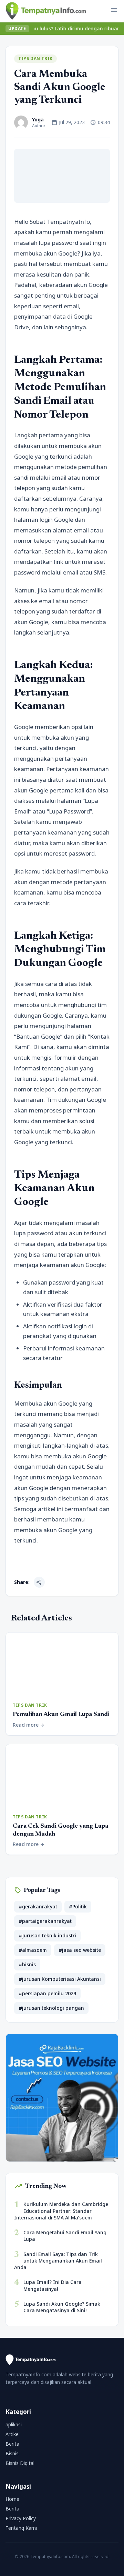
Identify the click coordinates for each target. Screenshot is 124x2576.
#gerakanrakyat (38, 1906)
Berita (12, 2444)
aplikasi (14, 2424)
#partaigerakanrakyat (45, 1921)
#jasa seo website (80, 1950)
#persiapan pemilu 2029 (47, 1993)
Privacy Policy (21, 2518)
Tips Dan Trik (35, 58)
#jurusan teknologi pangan (51, 2008)
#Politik (78, 1906)
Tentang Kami (21, 2528)
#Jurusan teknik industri (47, 1935)
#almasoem (33, 1950)
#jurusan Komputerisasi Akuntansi (60, 1979)
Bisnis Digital (20, 2463)
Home (12, 2499)
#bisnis (27, 1964)
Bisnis (12, 2453)
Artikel (13, 2434)
